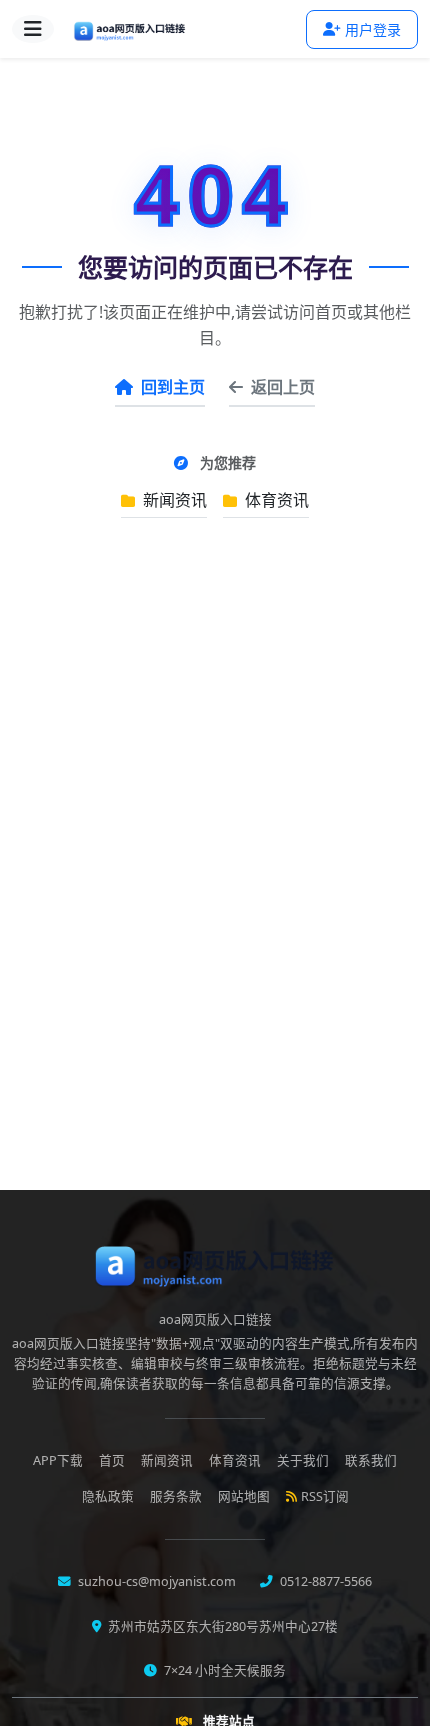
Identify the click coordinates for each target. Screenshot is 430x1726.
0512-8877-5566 (324, 1581)
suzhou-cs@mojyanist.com (155, 1581)
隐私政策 (108, 1496)
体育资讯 (275, 500)
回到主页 (173, 387)
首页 (112, 1460)
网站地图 (244, 1496)
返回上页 (283, 387)
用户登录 (373, 29)
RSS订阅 (325, 1496)
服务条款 (176, 1496)
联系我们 (371, 1460)
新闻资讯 (173, 500)
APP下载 (58, 1460)
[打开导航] (33, 29)
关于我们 (303, 1460)
